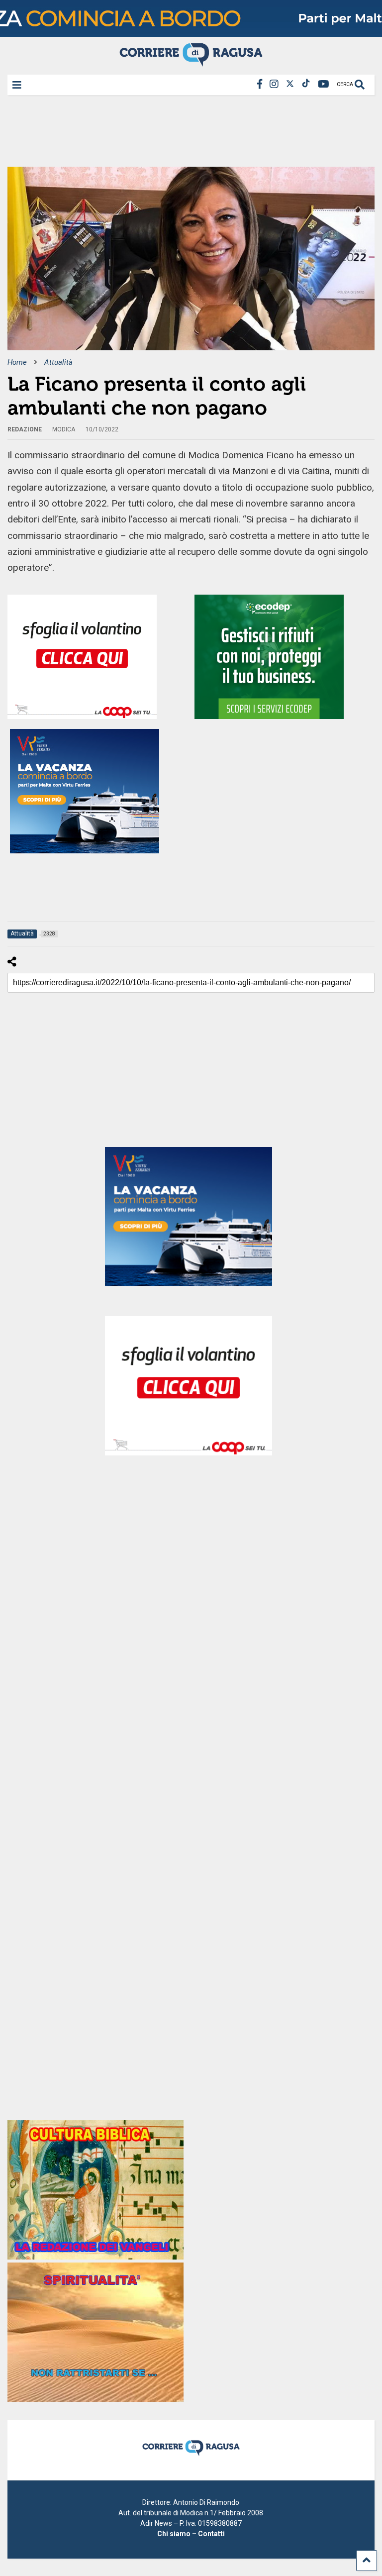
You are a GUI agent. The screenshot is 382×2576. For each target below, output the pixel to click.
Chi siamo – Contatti (191, 2534)
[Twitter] (290, 84)
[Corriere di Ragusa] (191, 62)
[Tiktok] (306, 84)
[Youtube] (324, 84)
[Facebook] (260, 84)
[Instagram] (274, 84)
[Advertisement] (189, 134)
